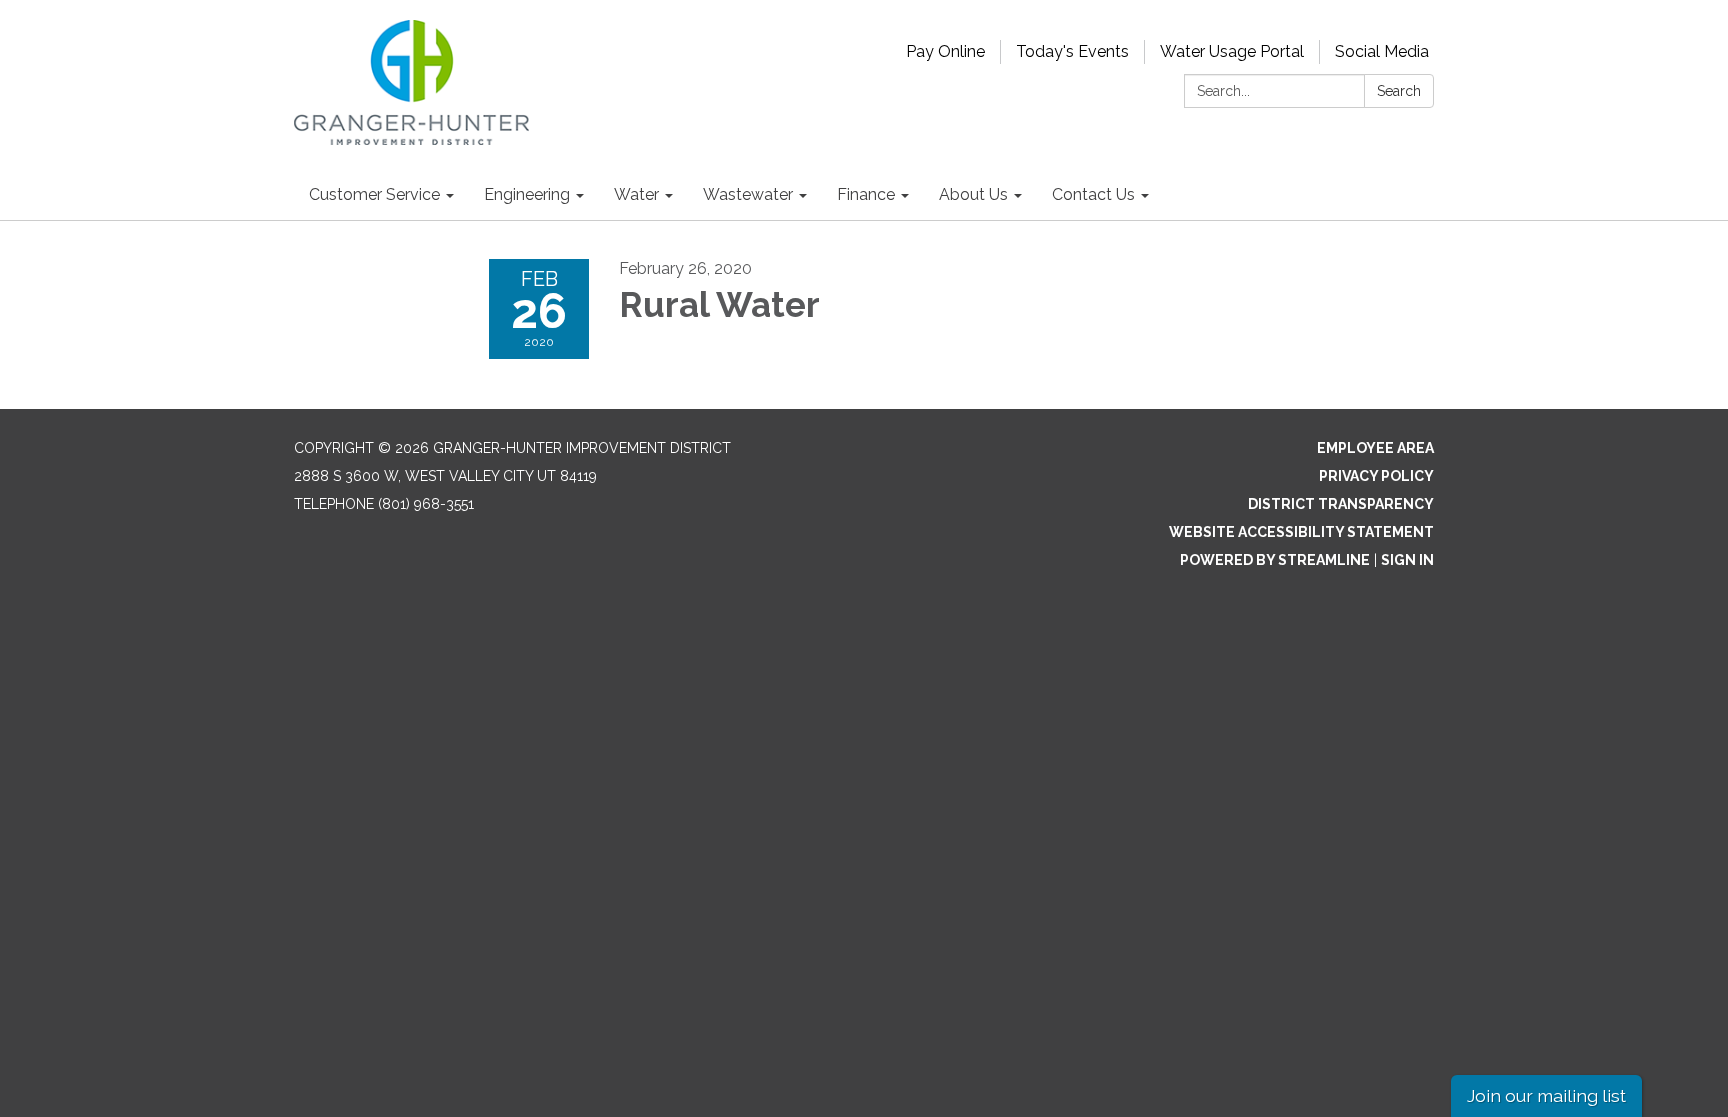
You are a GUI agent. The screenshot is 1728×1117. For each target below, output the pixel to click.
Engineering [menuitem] (527, 194)
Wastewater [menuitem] (748, 194)
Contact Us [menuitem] (1093, 194)
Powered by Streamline (1275, 560)
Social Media (1382, 51)
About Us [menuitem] (973, 194)
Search (1399, 91)
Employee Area (1375, 448)
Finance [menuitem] (866, 194)
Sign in (1407, 560)
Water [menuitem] (636, 194)
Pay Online (945, 51)
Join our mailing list (1546, 1095)
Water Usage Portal (1232, 51)
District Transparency (1341, 504)
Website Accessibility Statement (1301, 532)
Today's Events (1072, 51)
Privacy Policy (1376, 476)
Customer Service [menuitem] (374, 194)
